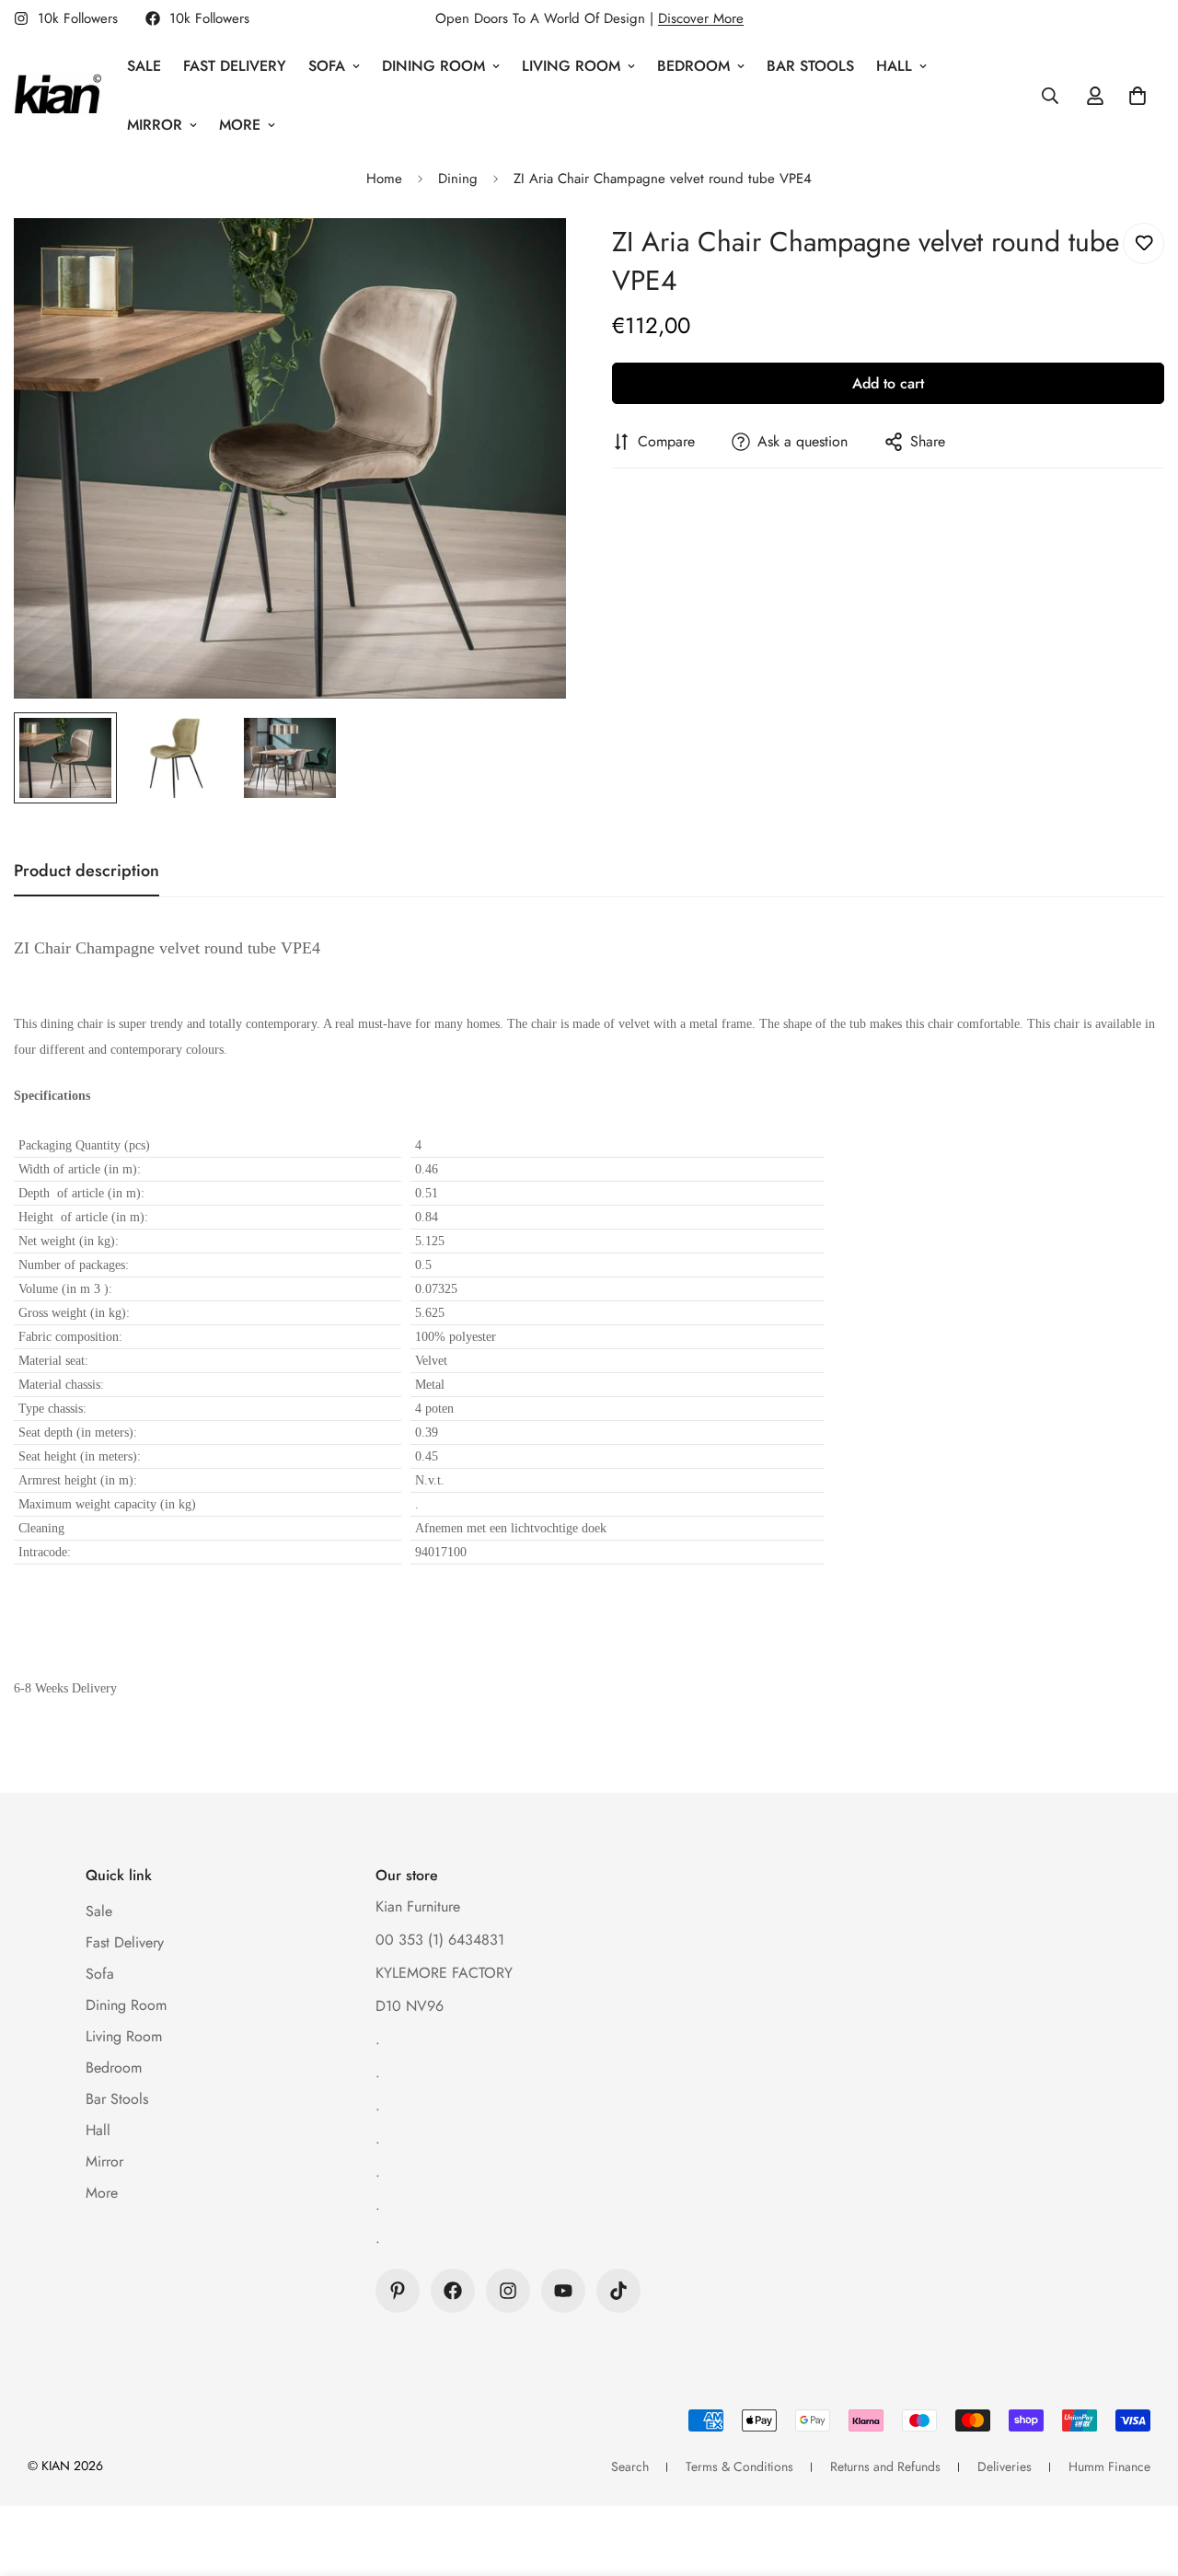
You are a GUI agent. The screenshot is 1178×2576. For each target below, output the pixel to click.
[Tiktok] (618, 2291)
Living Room (571, 66)
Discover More (701, 18)
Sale (144, 66)
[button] (1138, 96)
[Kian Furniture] (58, 96)
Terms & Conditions (739, 2466)
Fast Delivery (235, 66)
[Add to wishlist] (1143, 243)
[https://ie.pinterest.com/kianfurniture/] (398, 2291)
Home (384, 179)
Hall (894, 66)
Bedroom (693, 66)
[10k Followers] (453, 2291)
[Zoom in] (527, 257)
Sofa (327, 66)
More (240, 125)
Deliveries (1005, 2466)
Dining (458, 179)
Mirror (155, 125)
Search (630, 2466)
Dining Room (433, 66)
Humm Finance (1109, 2466)
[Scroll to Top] (1142, 2476)
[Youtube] (563, 2291)
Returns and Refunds (885, 2466)
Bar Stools (810, 66)
